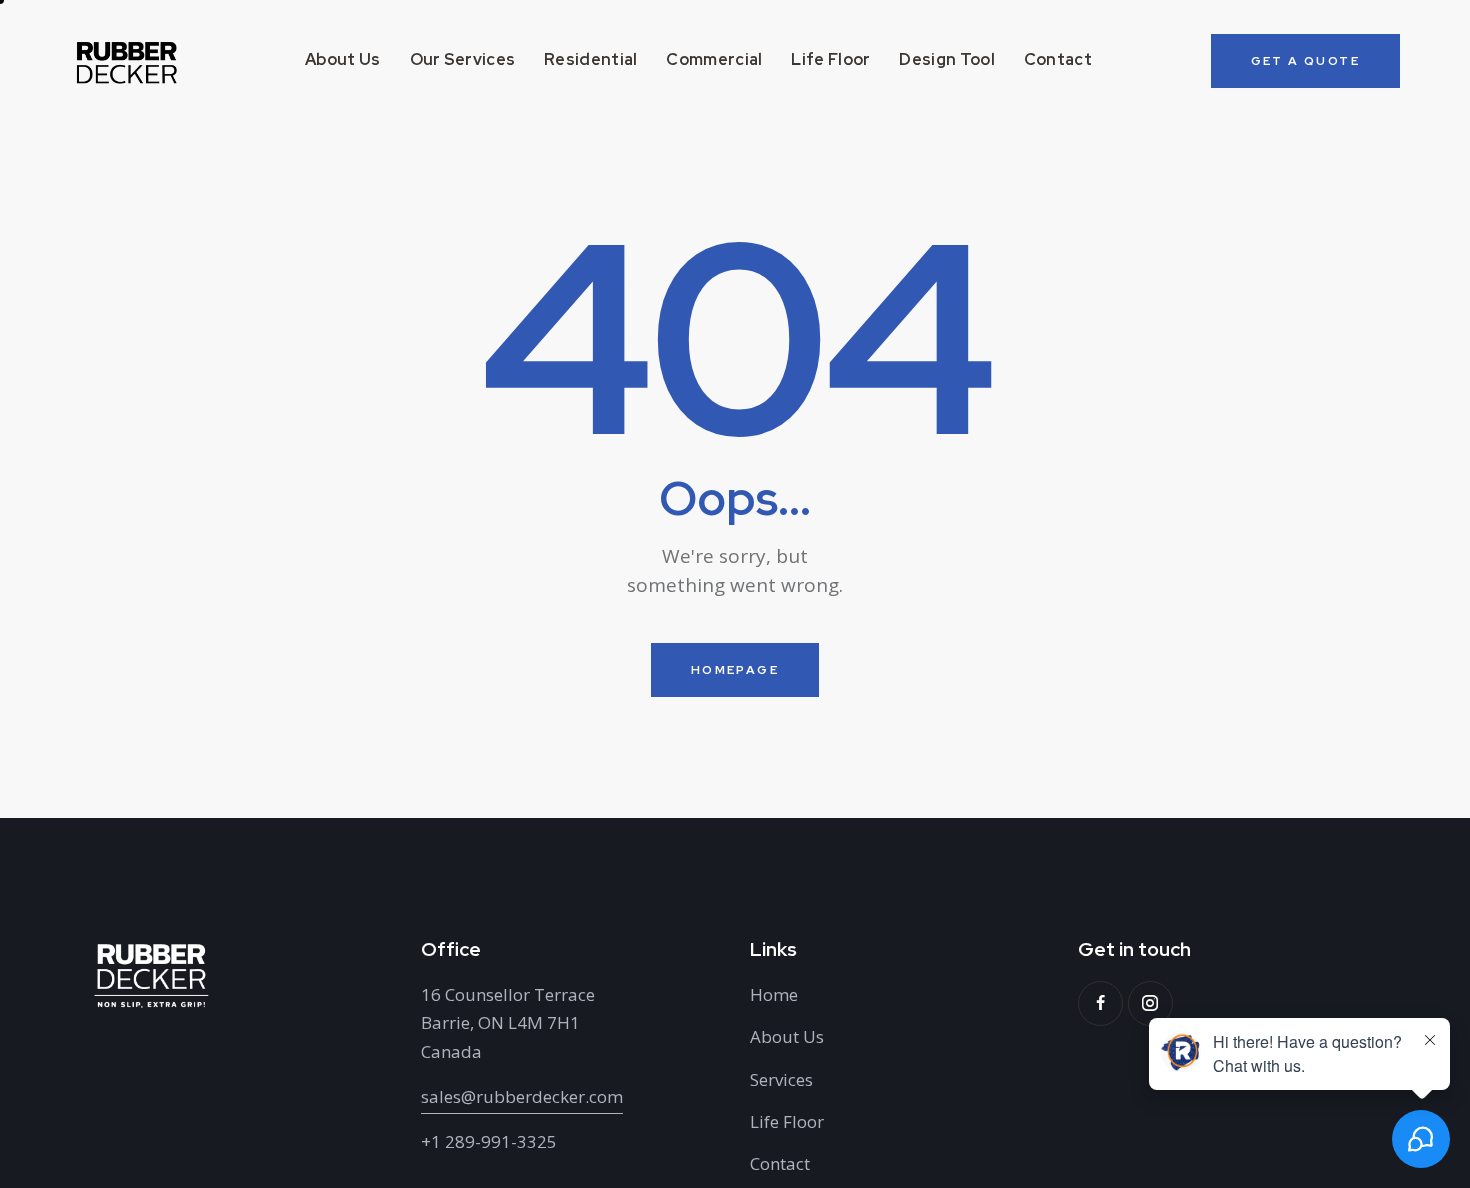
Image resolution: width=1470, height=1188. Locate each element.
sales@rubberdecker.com (522, 1096)
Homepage (735, 670)
